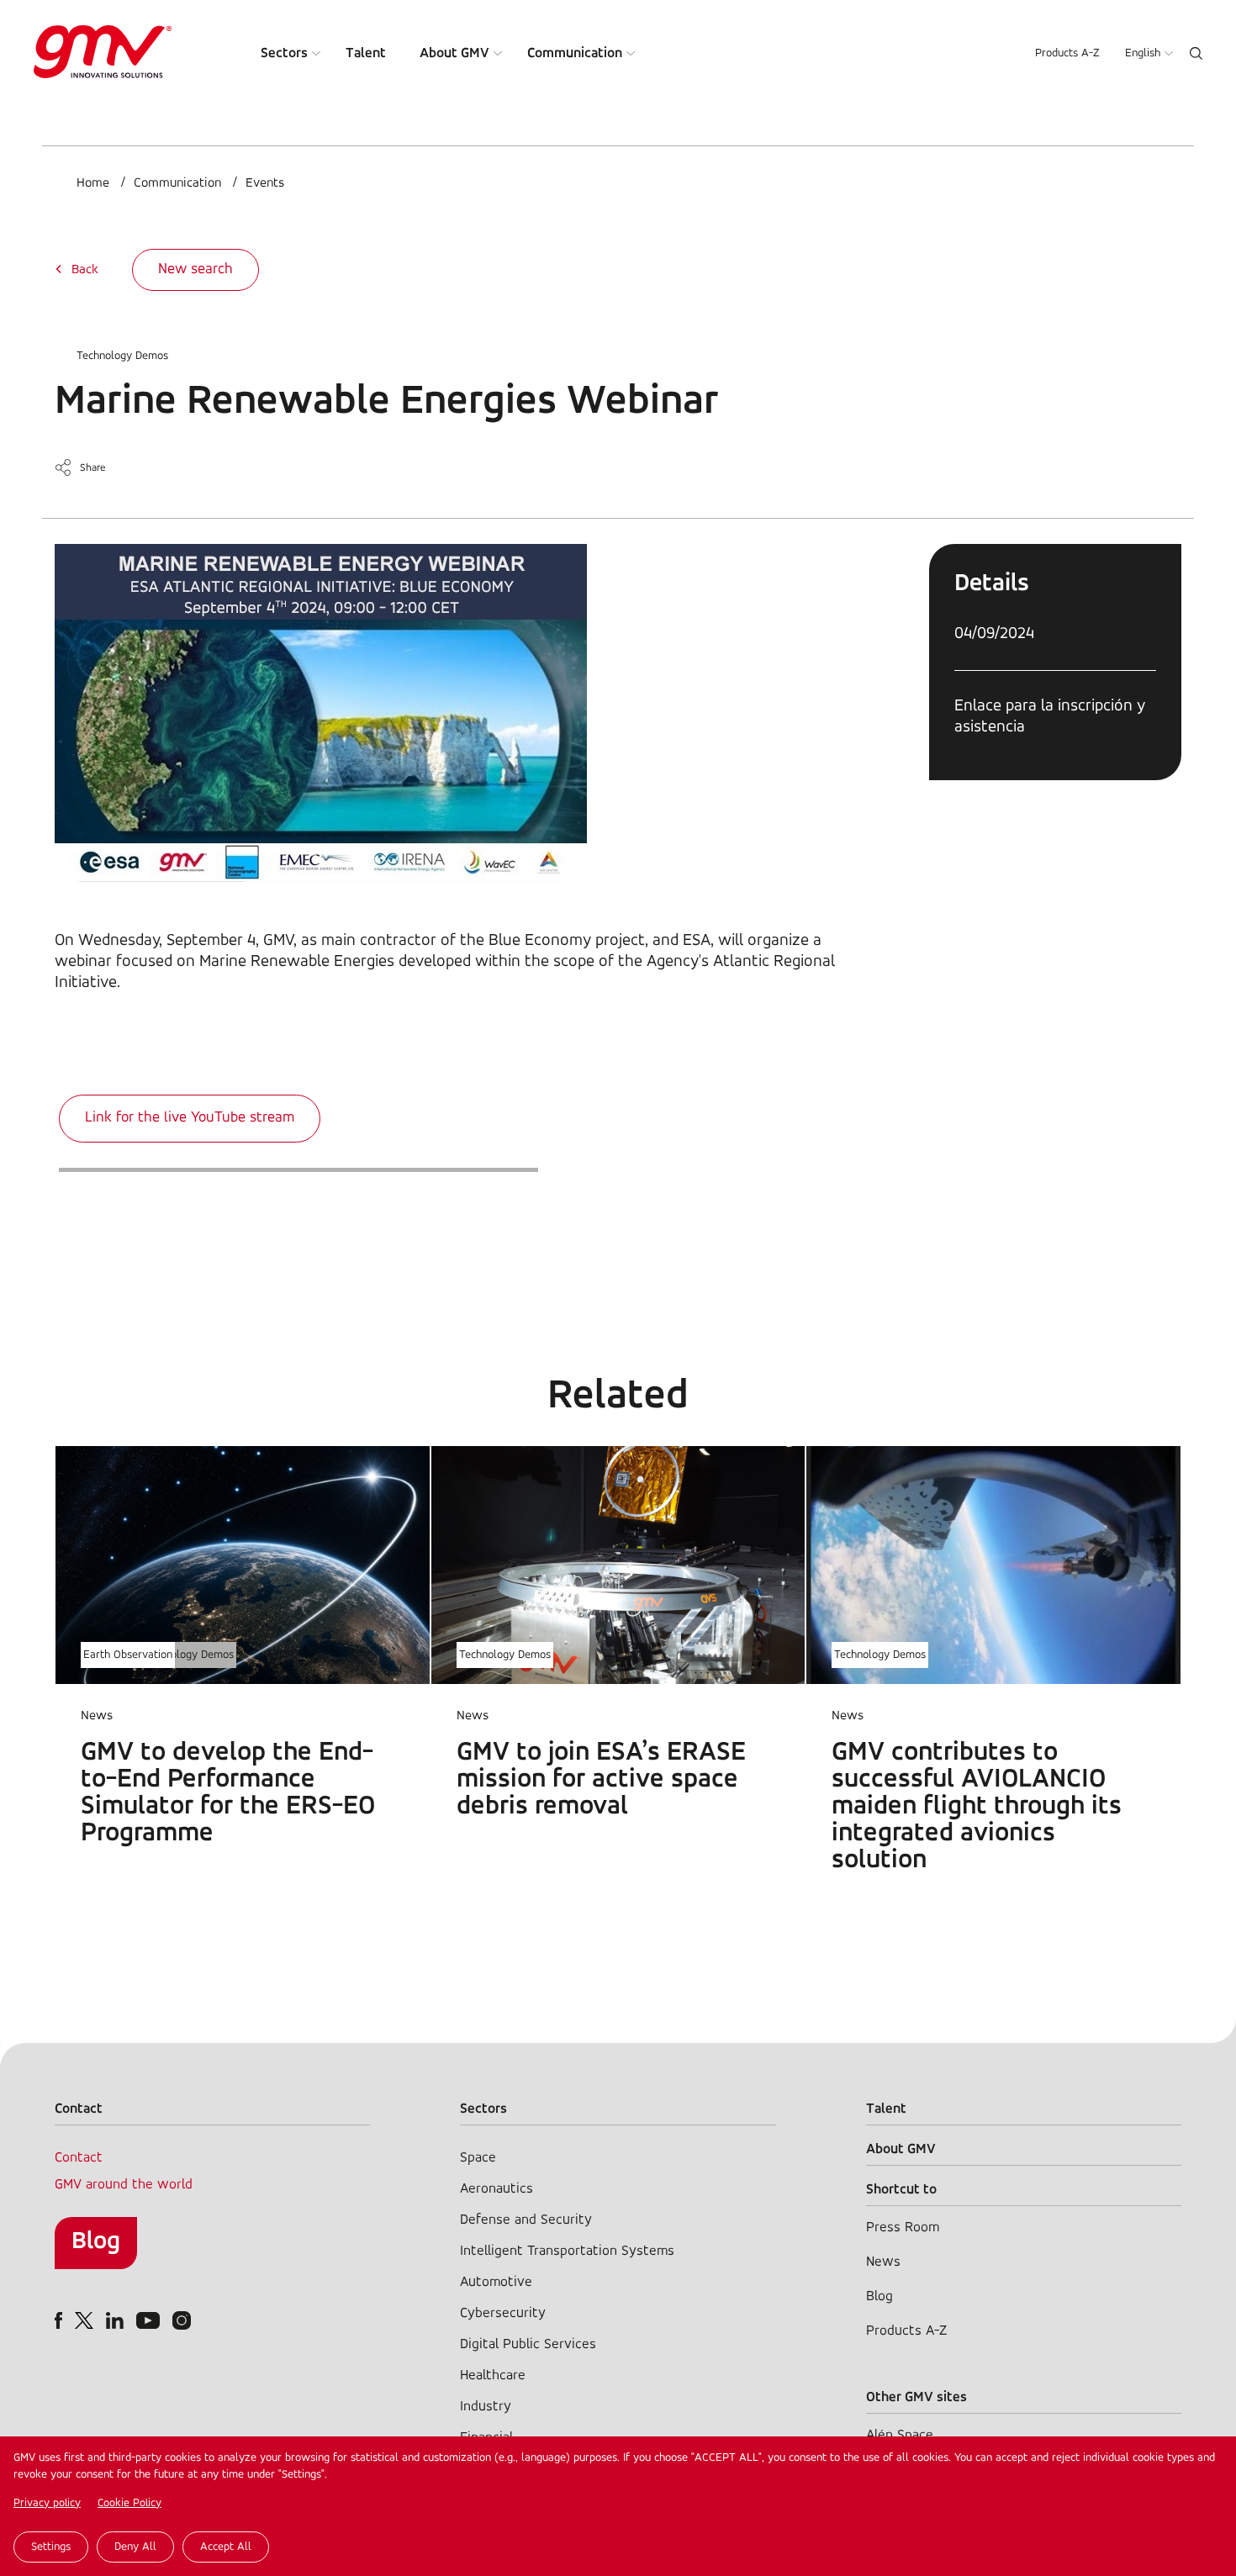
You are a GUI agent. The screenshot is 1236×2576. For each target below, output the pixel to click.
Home (93, 183)
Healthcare (493, 2375)
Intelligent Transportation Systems (567, 2251)
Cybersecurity (503, 2313)
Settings (51, 2547)
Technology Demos (122, 356)
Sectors (284, 53)
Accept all (226, 2547)
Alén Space (900, 2435)
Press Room (903, 2228)
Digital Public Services (528, 2344)
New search (195, 270)
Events (265, 183)
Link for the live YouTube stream (190, 1118)
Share (93, 468)
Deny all (135, 2547)
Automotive (496, 2282)
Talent (366, 53)
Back (85, 270)
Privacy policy (47, 2503)
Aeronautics (497, 2189)
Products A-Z (1067, 53)
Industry (486, 2407)
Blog (96, 2242)
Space (478, 2158)
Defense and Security (526, 2220)
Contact (79, 2158)
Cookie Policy (129, 2503)
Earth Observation (128, 1655)
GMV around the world (124, 2185)
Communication (575, 53)
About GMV (454, 53)
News (883, 2262)
